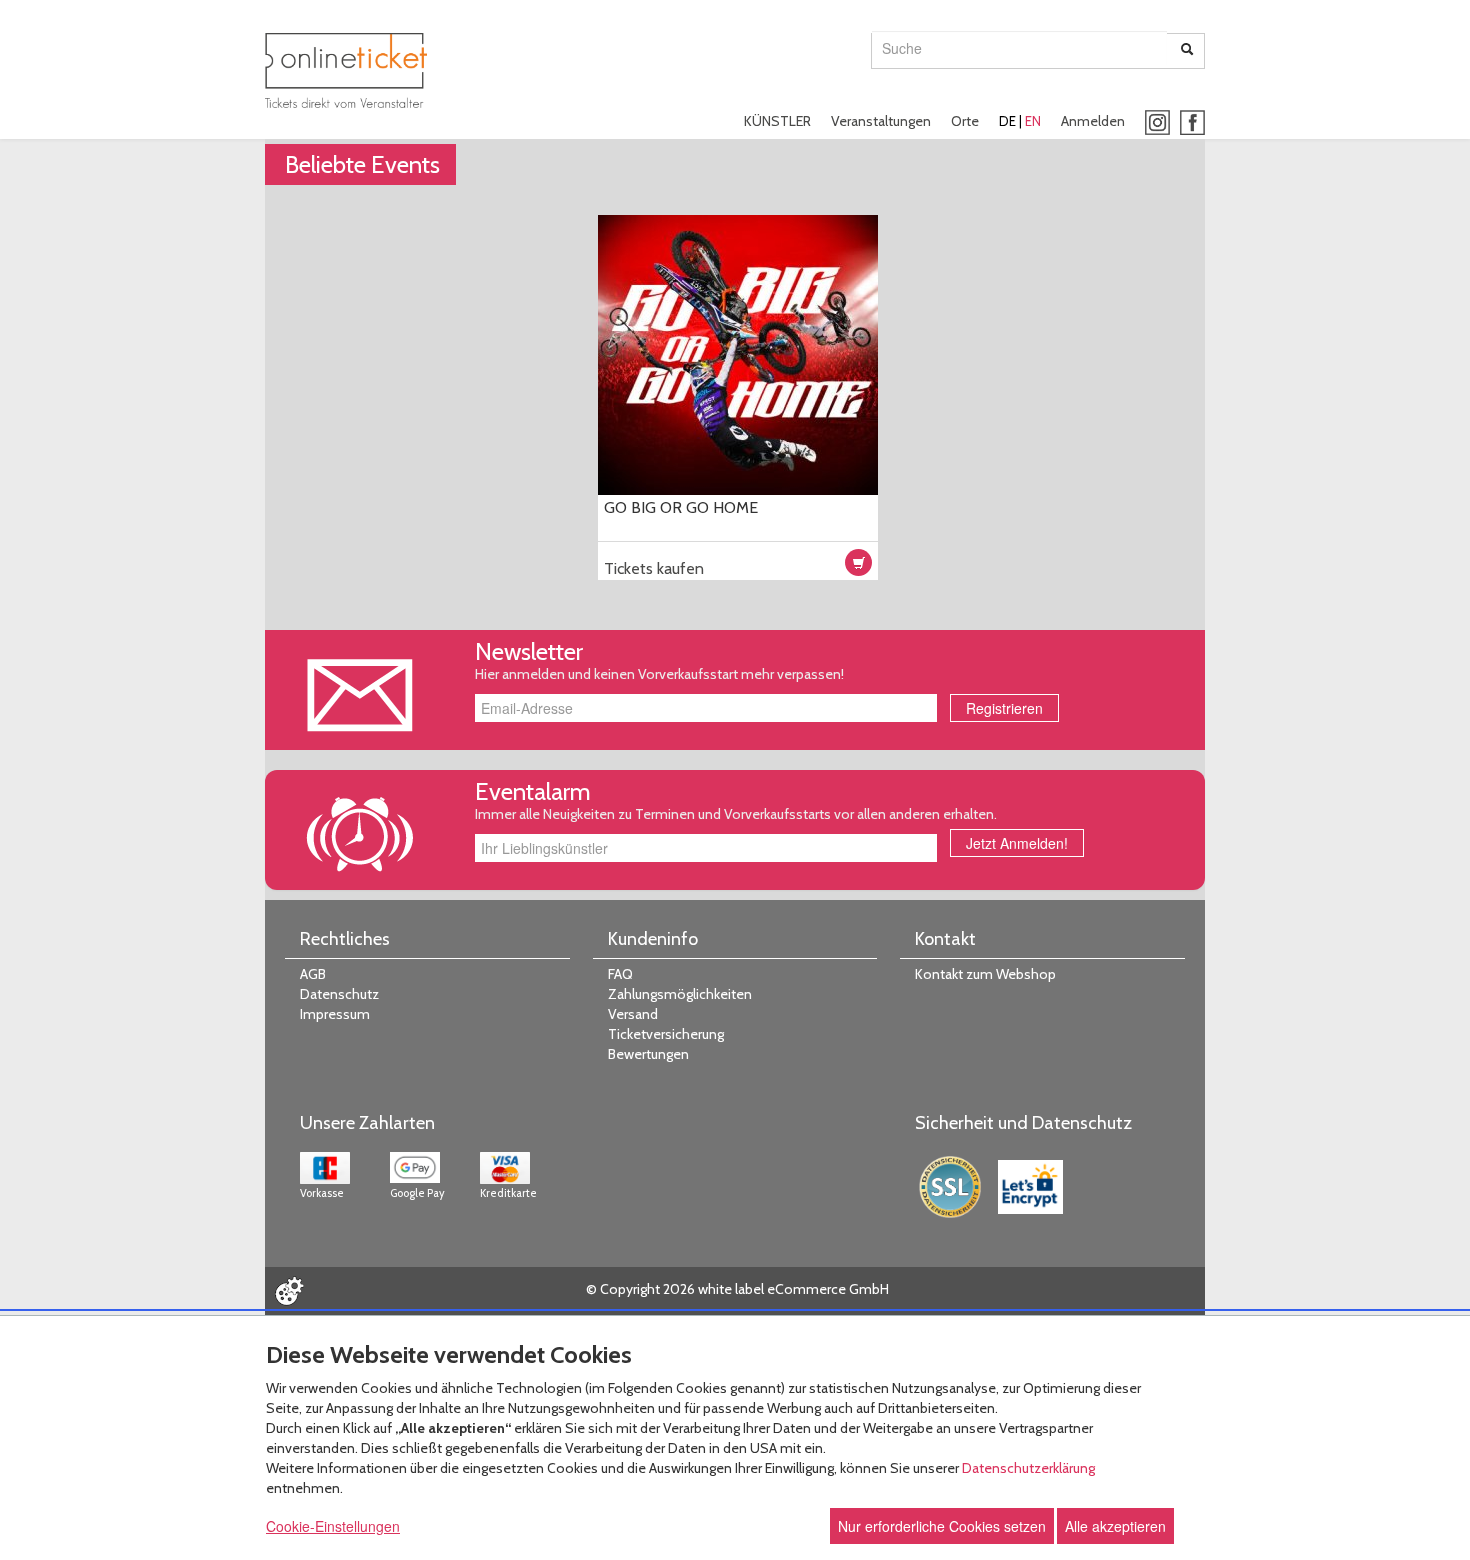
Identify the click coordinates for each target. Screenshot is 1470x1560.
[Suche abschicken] (1187, 51)
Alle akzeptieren (1115, 1526)
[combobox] (1019, 48)
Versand (633, 1014)
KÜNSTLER (777, 121)
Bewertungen (648, 1054)
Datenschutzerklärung (1028, 1468)
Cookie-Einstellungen (333, 1526)
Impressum (335, 1014)
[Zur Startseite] (346, 70)
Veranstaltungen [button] (881, 121)
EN (1033, 121)
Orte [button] (965, 121)
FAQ (620, 974)
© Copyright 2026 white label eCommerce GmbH (737, 1289)
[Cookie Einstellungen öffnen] (289, 1291)
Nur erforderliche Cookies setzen (942, 1526)
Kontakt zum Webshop (985, 974)
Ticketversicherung (666, 1034)
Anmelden (1093, 121)
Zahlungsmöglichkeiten (680, 994)
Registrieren (1004, 708)
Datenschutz (339, 994)
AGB (313, 974)
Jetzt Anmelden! (1017, 843)
